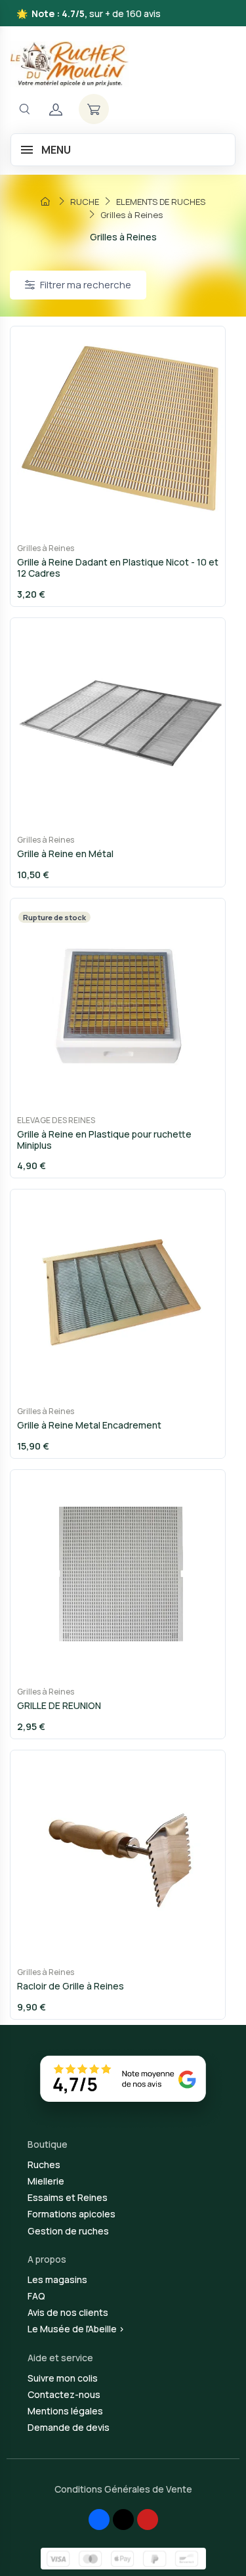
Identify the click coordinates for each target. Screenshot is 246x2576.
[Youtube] (148, 2520)
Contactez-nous (64, 2394)
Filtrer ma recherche (86, 285)
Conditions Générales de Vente (123, 2489)
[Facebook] (99, 2520)
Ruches (44, 2165)
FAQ (36, 2296)
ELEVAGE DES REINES (56, 1120)
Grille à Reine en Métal (65, 854)
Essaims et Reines (68, 2197)
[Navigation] (24, 109)
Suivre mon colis (63, 2378)
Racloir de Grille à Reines (71, 1986)
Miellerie (46, 2181)
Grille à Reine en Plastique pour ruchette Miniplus (104, 1140)
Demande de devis (69, 2427)
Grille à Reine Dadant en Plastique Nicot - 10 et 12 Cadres (118, 567)
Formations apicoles (72, 2214)
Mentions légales (65, 2411)
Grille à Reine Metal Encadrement (89, 1425)
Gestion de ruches (68, 2231)
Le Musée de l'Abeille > (76, 2329)
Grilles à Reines (46, 548)
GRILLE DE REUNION (59, 1705)
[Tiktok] (123, 2520)
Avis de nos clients (68, 2312)
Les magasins (57, 2279)
